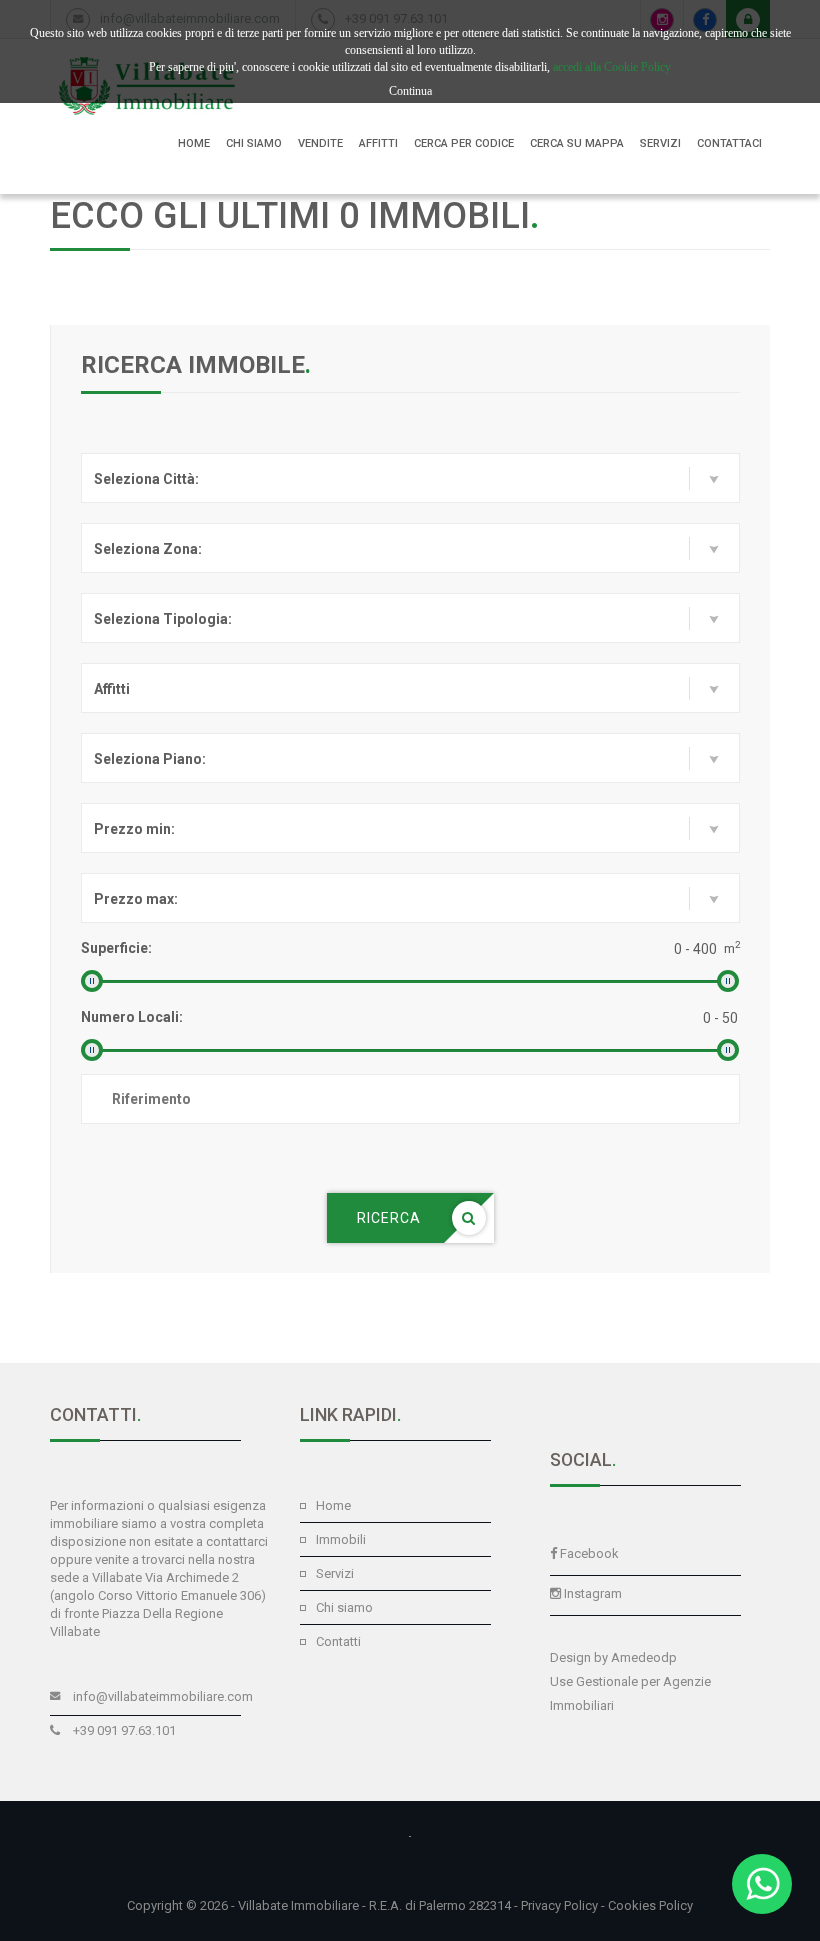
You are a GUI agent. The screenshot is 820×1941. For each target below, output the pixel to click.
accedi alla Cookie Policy (612, 67)
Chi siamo (344, 1607)
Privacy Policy (559, 1905)
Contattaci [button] (729, 143)
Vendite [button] (320, 143)
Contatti (338, 1641)
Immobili (341, 1539)
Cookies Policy (650, 1905)
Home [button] (194, 143)
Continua (410, 91)
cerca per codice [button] (464, 143)
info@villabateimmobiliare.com (163, 1696)
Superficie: (116, 948)
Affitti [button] (378, 143)
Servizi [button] (660, 143)
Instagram (593, 1593)
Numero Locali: (132, 1017)
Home (333, 1505)
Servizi (335, 1573)
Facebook (589, 1553)
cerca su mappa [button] (577, 143)
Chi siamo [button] (254, 143)
